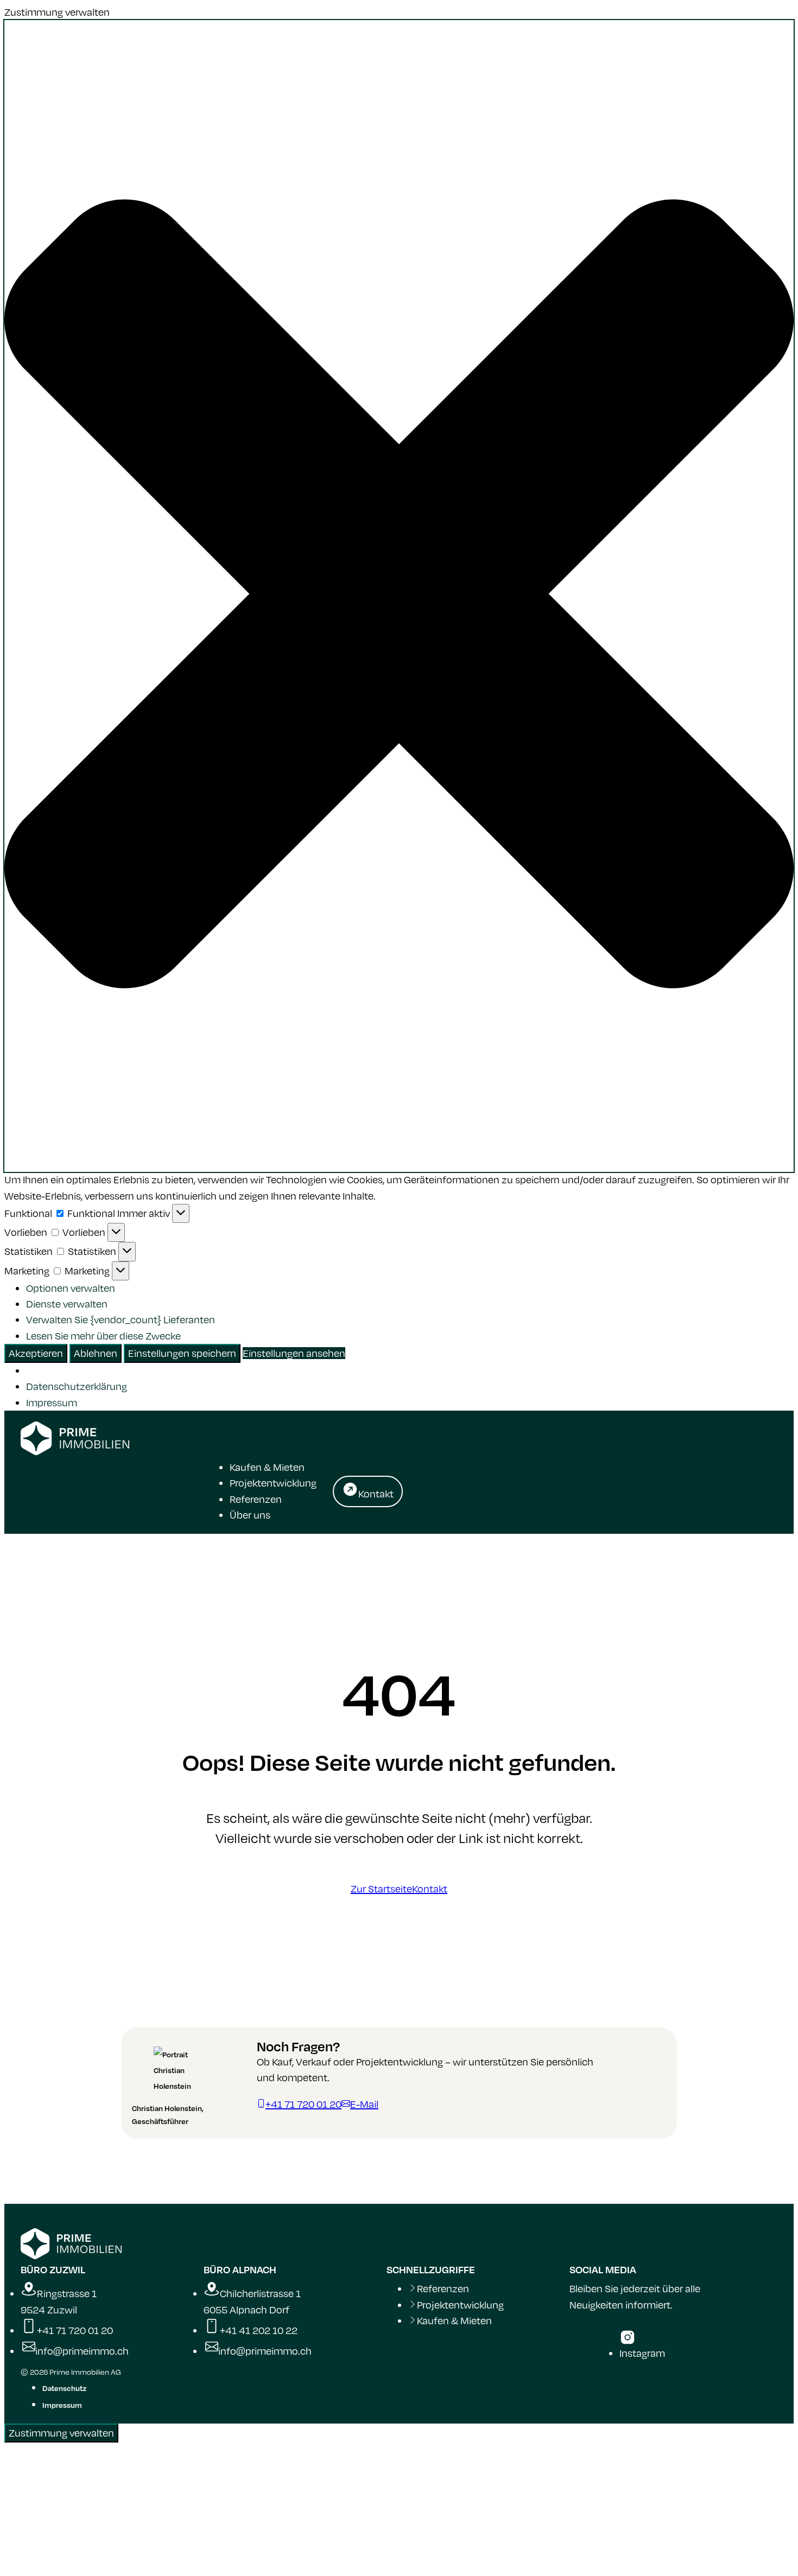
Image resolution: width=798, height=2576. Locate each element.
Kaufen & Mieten (267, 1467)
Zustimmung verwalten (61, 2433)
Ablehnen (96, 1353)
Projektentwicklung (273, 1483)
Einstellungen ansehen (294, 1353)
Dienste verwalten (67, 1304)
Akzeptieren (36, 1353)
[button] (399, 596)
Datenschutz (64, 2388)
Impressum (52, 1402)
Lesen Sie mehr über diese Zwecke (103, 1336)
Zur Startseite (381, 1889)
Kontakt (430, 1889)
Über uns (250, 1515)
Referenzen (256, 1499)
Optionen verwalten (71, 1288)
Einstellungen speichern (182, 1353)
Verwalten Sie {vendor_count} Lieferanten (121, 1319)
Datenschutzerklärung (77, 1386)
